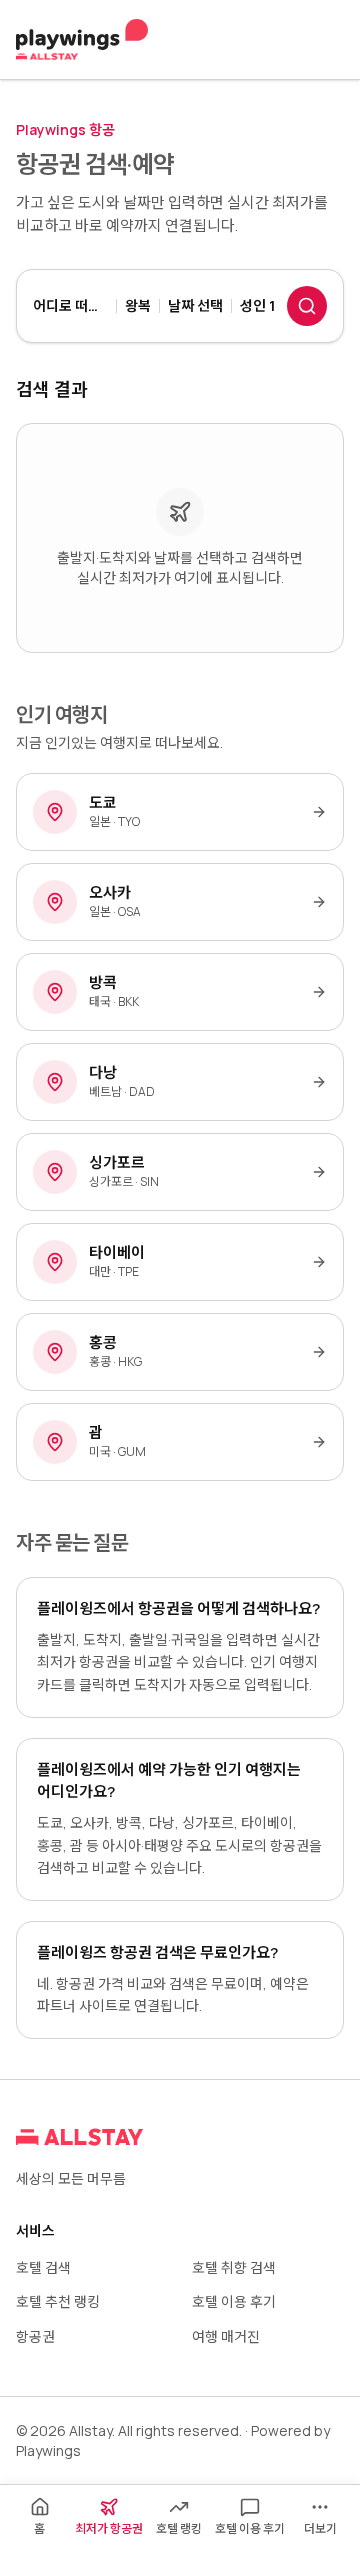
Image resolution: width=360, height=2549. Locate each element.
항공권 (35, 2336)
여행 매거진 (226, 2336)
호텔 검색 (43, 2267)
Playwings (48, 2450)
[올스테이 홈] (82, 40)
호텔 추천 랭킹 (58, 2301)
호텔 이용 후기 (234, 2301)
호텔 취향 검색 (234, 2267)
